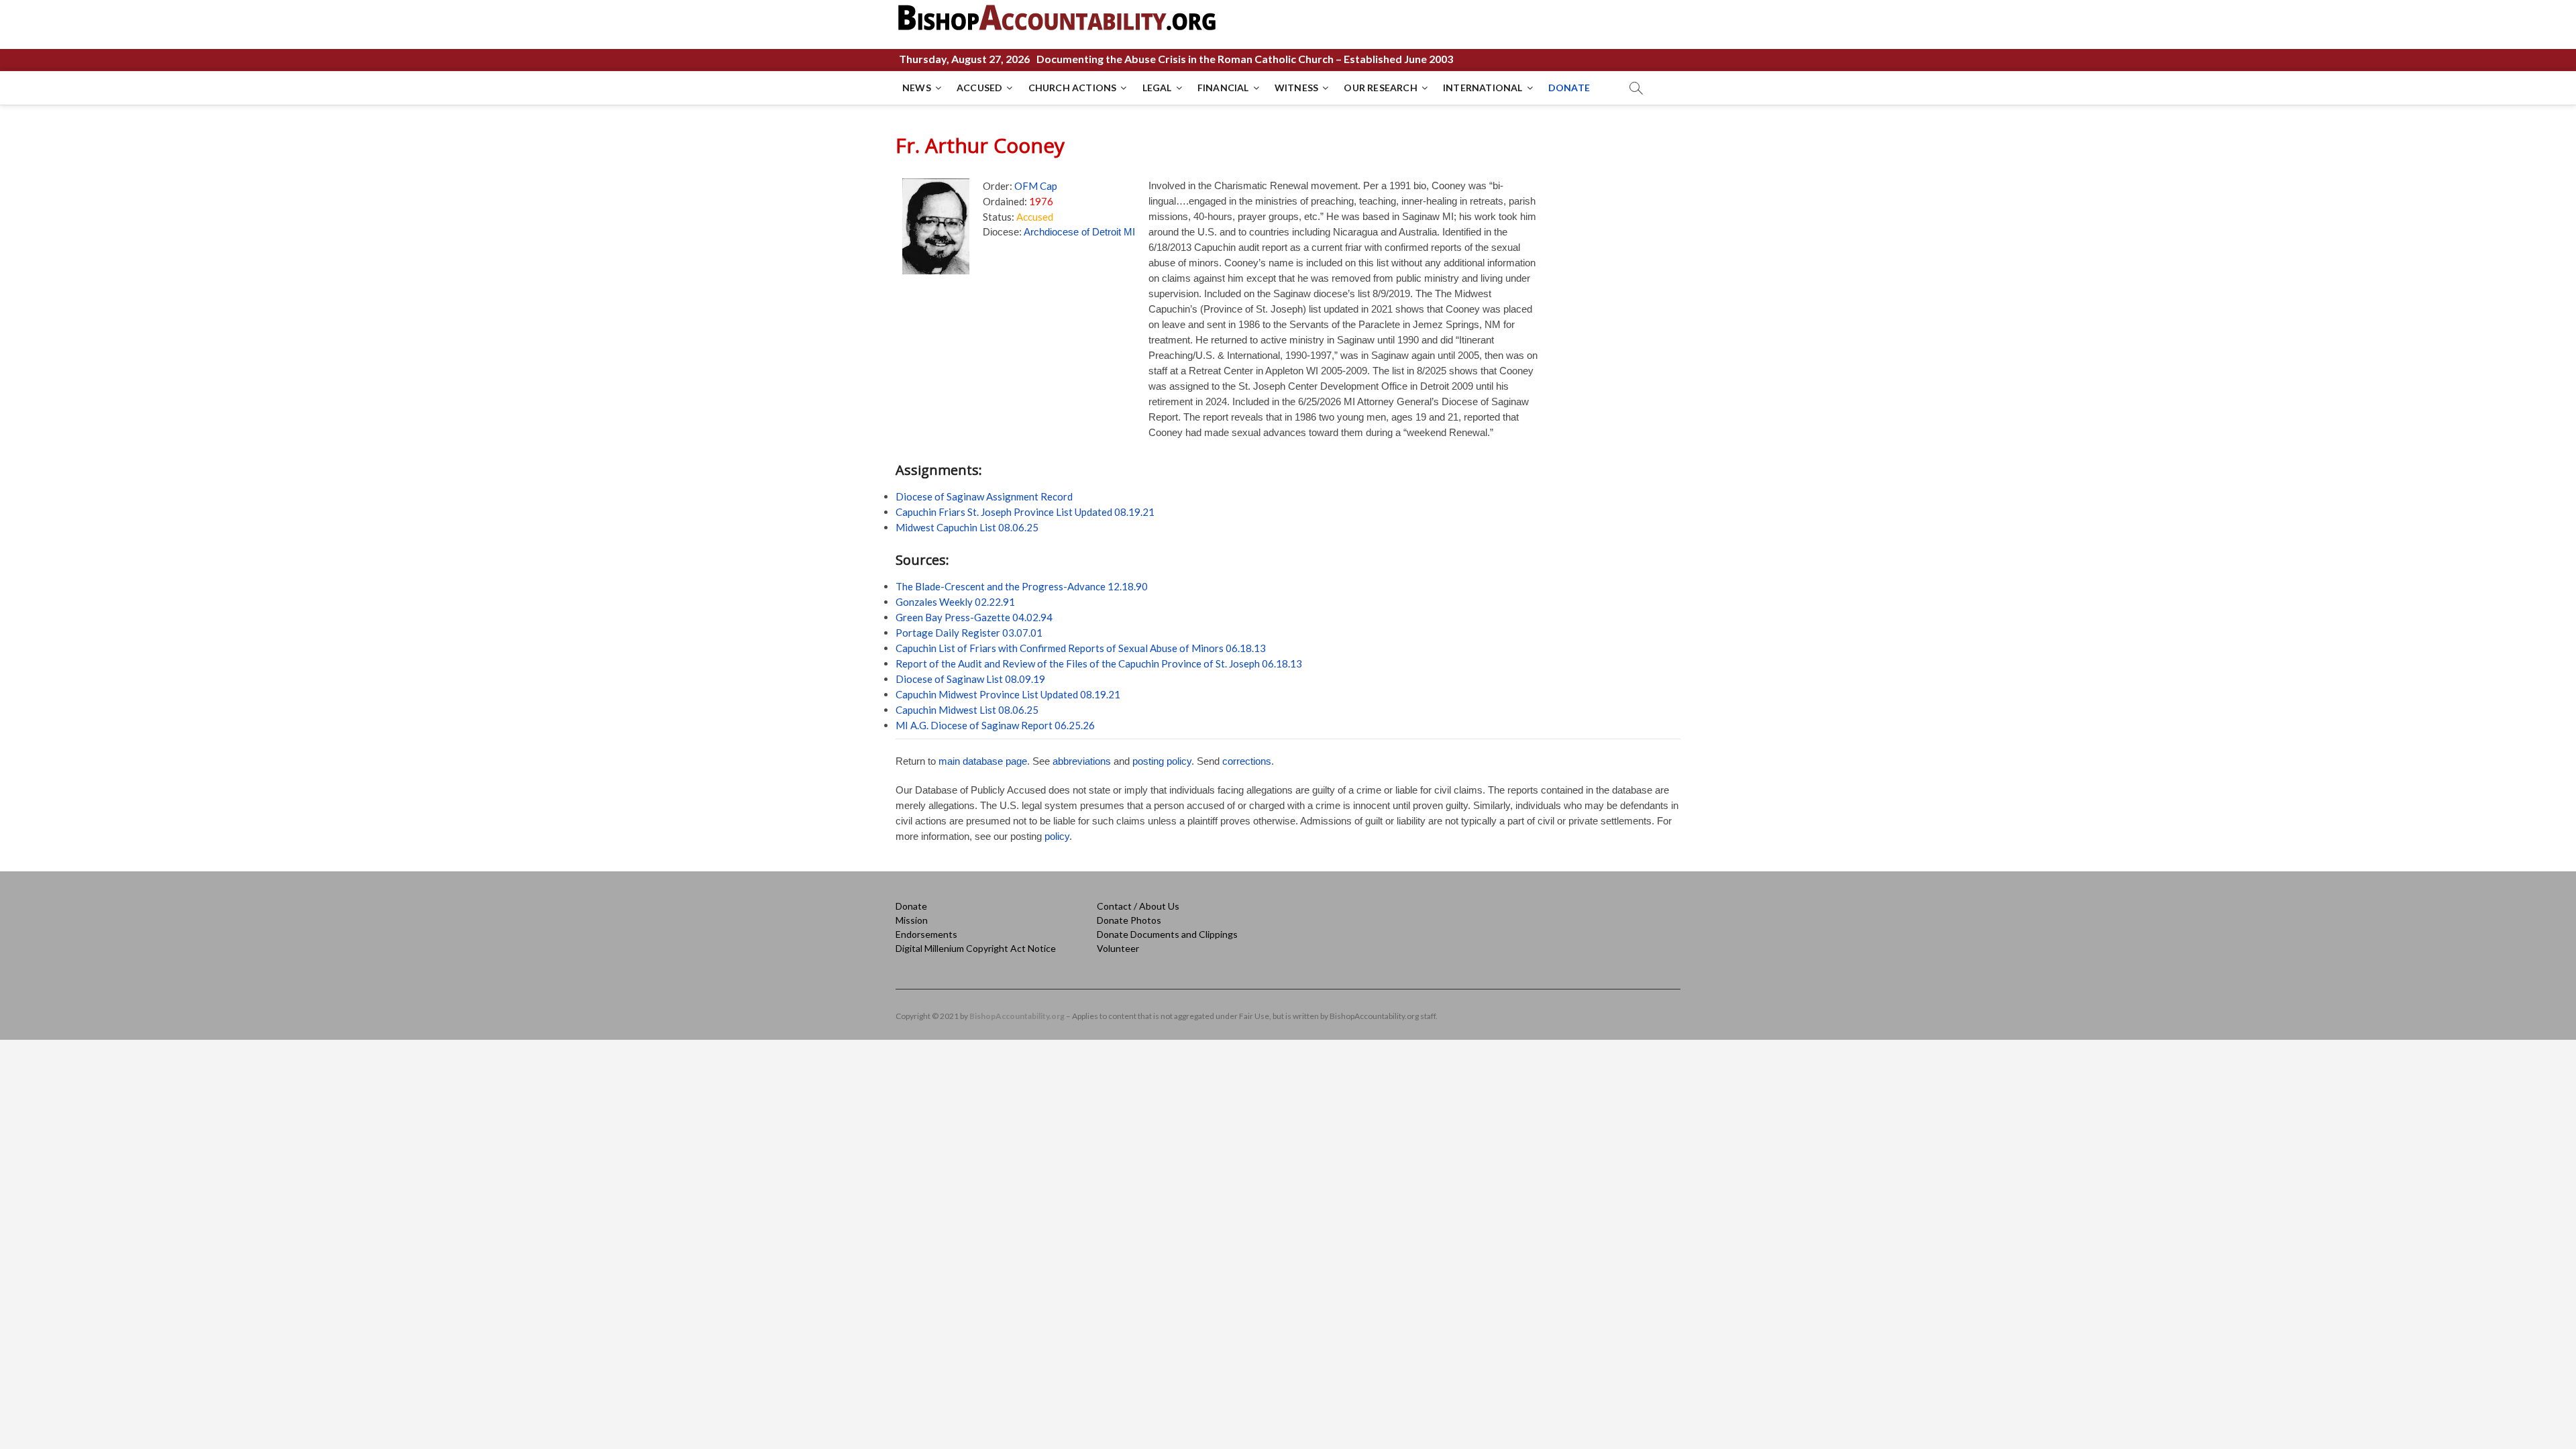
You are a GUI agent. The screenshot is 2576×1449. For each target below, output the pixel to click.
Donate (911, 906)
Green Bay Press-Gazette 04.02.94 (974, 617)
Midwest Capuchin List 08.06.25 (967, 527)
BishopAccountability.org (1017, 1016)
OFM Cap (1036, 186)
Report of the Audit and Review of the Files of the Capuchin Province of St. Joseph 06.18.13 (1099, 663)
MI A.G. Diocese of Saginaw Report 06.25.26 (995, 725)
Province (1000, 694)
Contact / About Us (1138, 906)
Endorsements (926, 934)
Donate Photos (1129, 920)
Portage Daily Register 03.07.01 (969, 633)
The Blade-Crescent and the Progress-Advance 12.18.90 (1022, 586)
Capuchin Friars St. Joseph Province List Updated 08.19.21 (1025, 512)
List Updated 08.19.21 (1070, 694)
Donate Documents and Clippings (1167, 934)
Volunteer (1118, 948)
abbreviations (1082, 761)
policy (1057, 836)
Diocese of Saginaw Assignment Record (984, 496)
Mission (912, 920)
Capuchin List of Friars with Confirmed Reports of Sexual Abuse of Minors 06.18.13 (1081, 648)
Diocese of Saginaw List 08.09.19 (970, 679)
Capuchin (916, 694)
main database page (983, 761)
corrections (1247, 761)
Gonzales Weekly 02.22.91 (955, 602)
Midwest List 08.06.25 (987, 710)
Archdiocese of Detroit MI (1079, 232)
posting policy (1162, 761)
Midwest (958, 694)
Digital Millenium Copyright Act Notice (976, 948)
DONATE (1569, 88)
